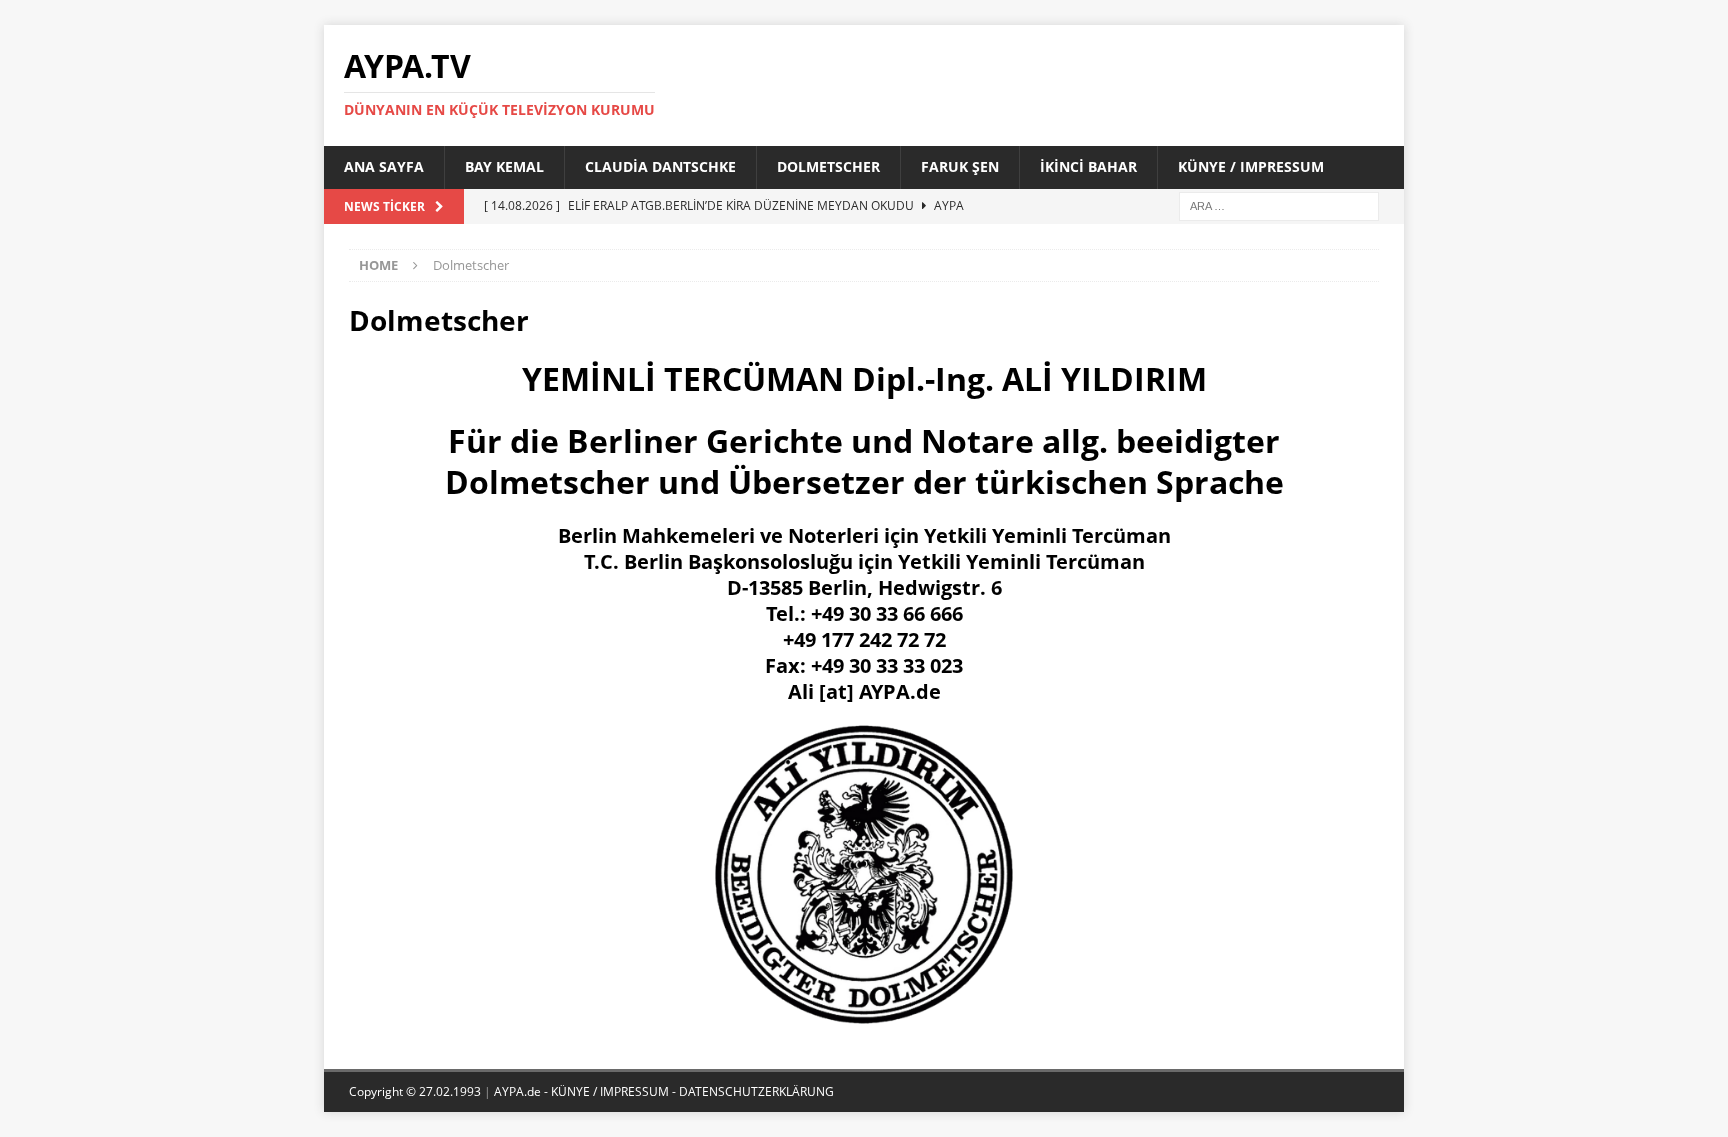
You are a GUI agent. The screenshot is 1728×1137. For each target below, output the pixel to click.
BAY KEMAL (504, 166)
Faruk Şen (960, 166)
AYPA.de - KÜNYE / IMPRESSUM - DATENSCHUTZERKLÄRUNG (664, 1091)
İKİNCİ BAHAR (1088, 166)
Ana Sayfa (384, 166)
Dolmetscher (828, 166)
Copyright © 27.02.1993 (416, 1091)
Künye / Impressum (1251, 166)
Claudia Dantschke (660, 166)
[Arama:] (1279, 204)
